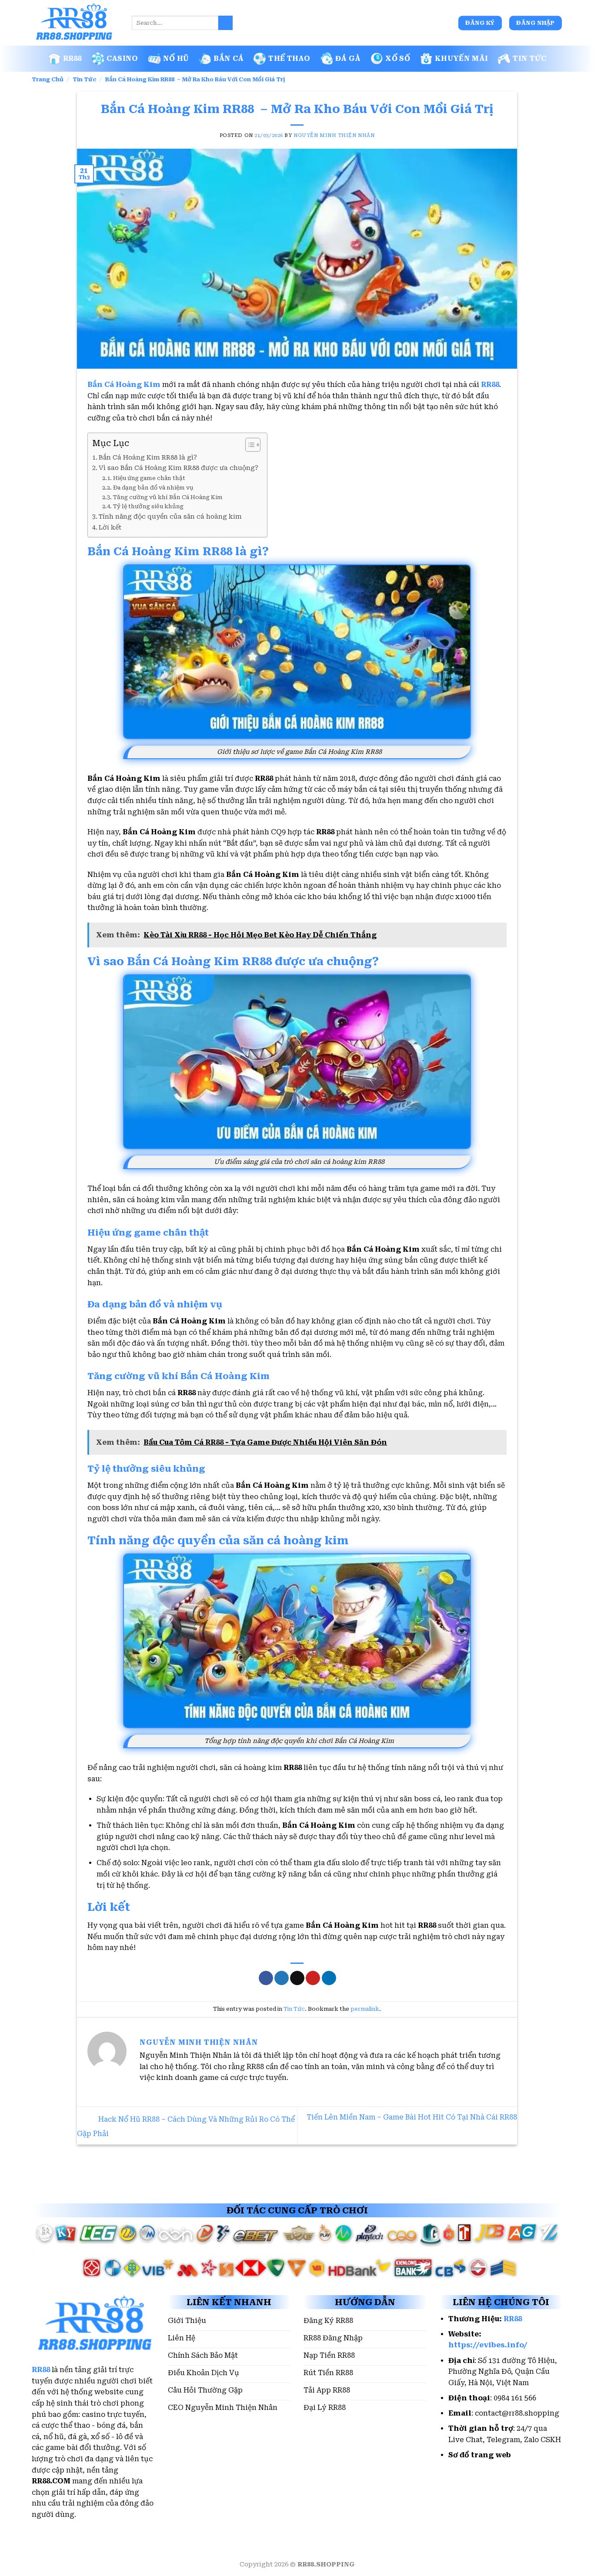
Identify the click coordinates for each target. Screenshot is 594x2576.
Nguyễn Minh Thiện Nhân (334, 135)
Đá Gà (348, 58)
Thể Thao (289, 58)
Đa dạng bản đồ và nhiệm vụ (153, 488)
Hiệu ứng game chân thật (149, 478)
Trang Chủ (48, 79)
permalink (365, 2009)
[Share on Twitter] (282, 1978)
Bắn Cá (229, 58)
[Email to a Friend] (297, 1978)
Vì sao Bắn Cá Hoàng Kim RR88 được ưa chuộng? (179, 468)
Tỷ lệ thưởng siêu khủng (148, 506)
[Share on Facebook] (266, 1978)
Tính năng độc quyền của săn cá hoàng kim (170, 517)
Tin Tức (529, 58)
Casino (122, 58)
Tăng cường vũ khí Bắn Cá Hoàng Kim (168, 497)
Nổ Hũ (176, 58)
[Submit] (225, 23)
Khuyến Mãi (461, 58)
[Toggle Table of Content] (249, 445)
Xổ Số (398, 58)
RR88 (72, 58)
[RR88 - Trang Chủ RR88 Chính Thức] (75, 23)
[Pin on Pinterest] (313, 1978)
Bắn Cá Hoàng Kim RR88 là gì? (148, 458)
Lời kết (110, 528)
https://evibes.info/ (488, 2345)
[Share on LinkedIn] (329, 1978)
